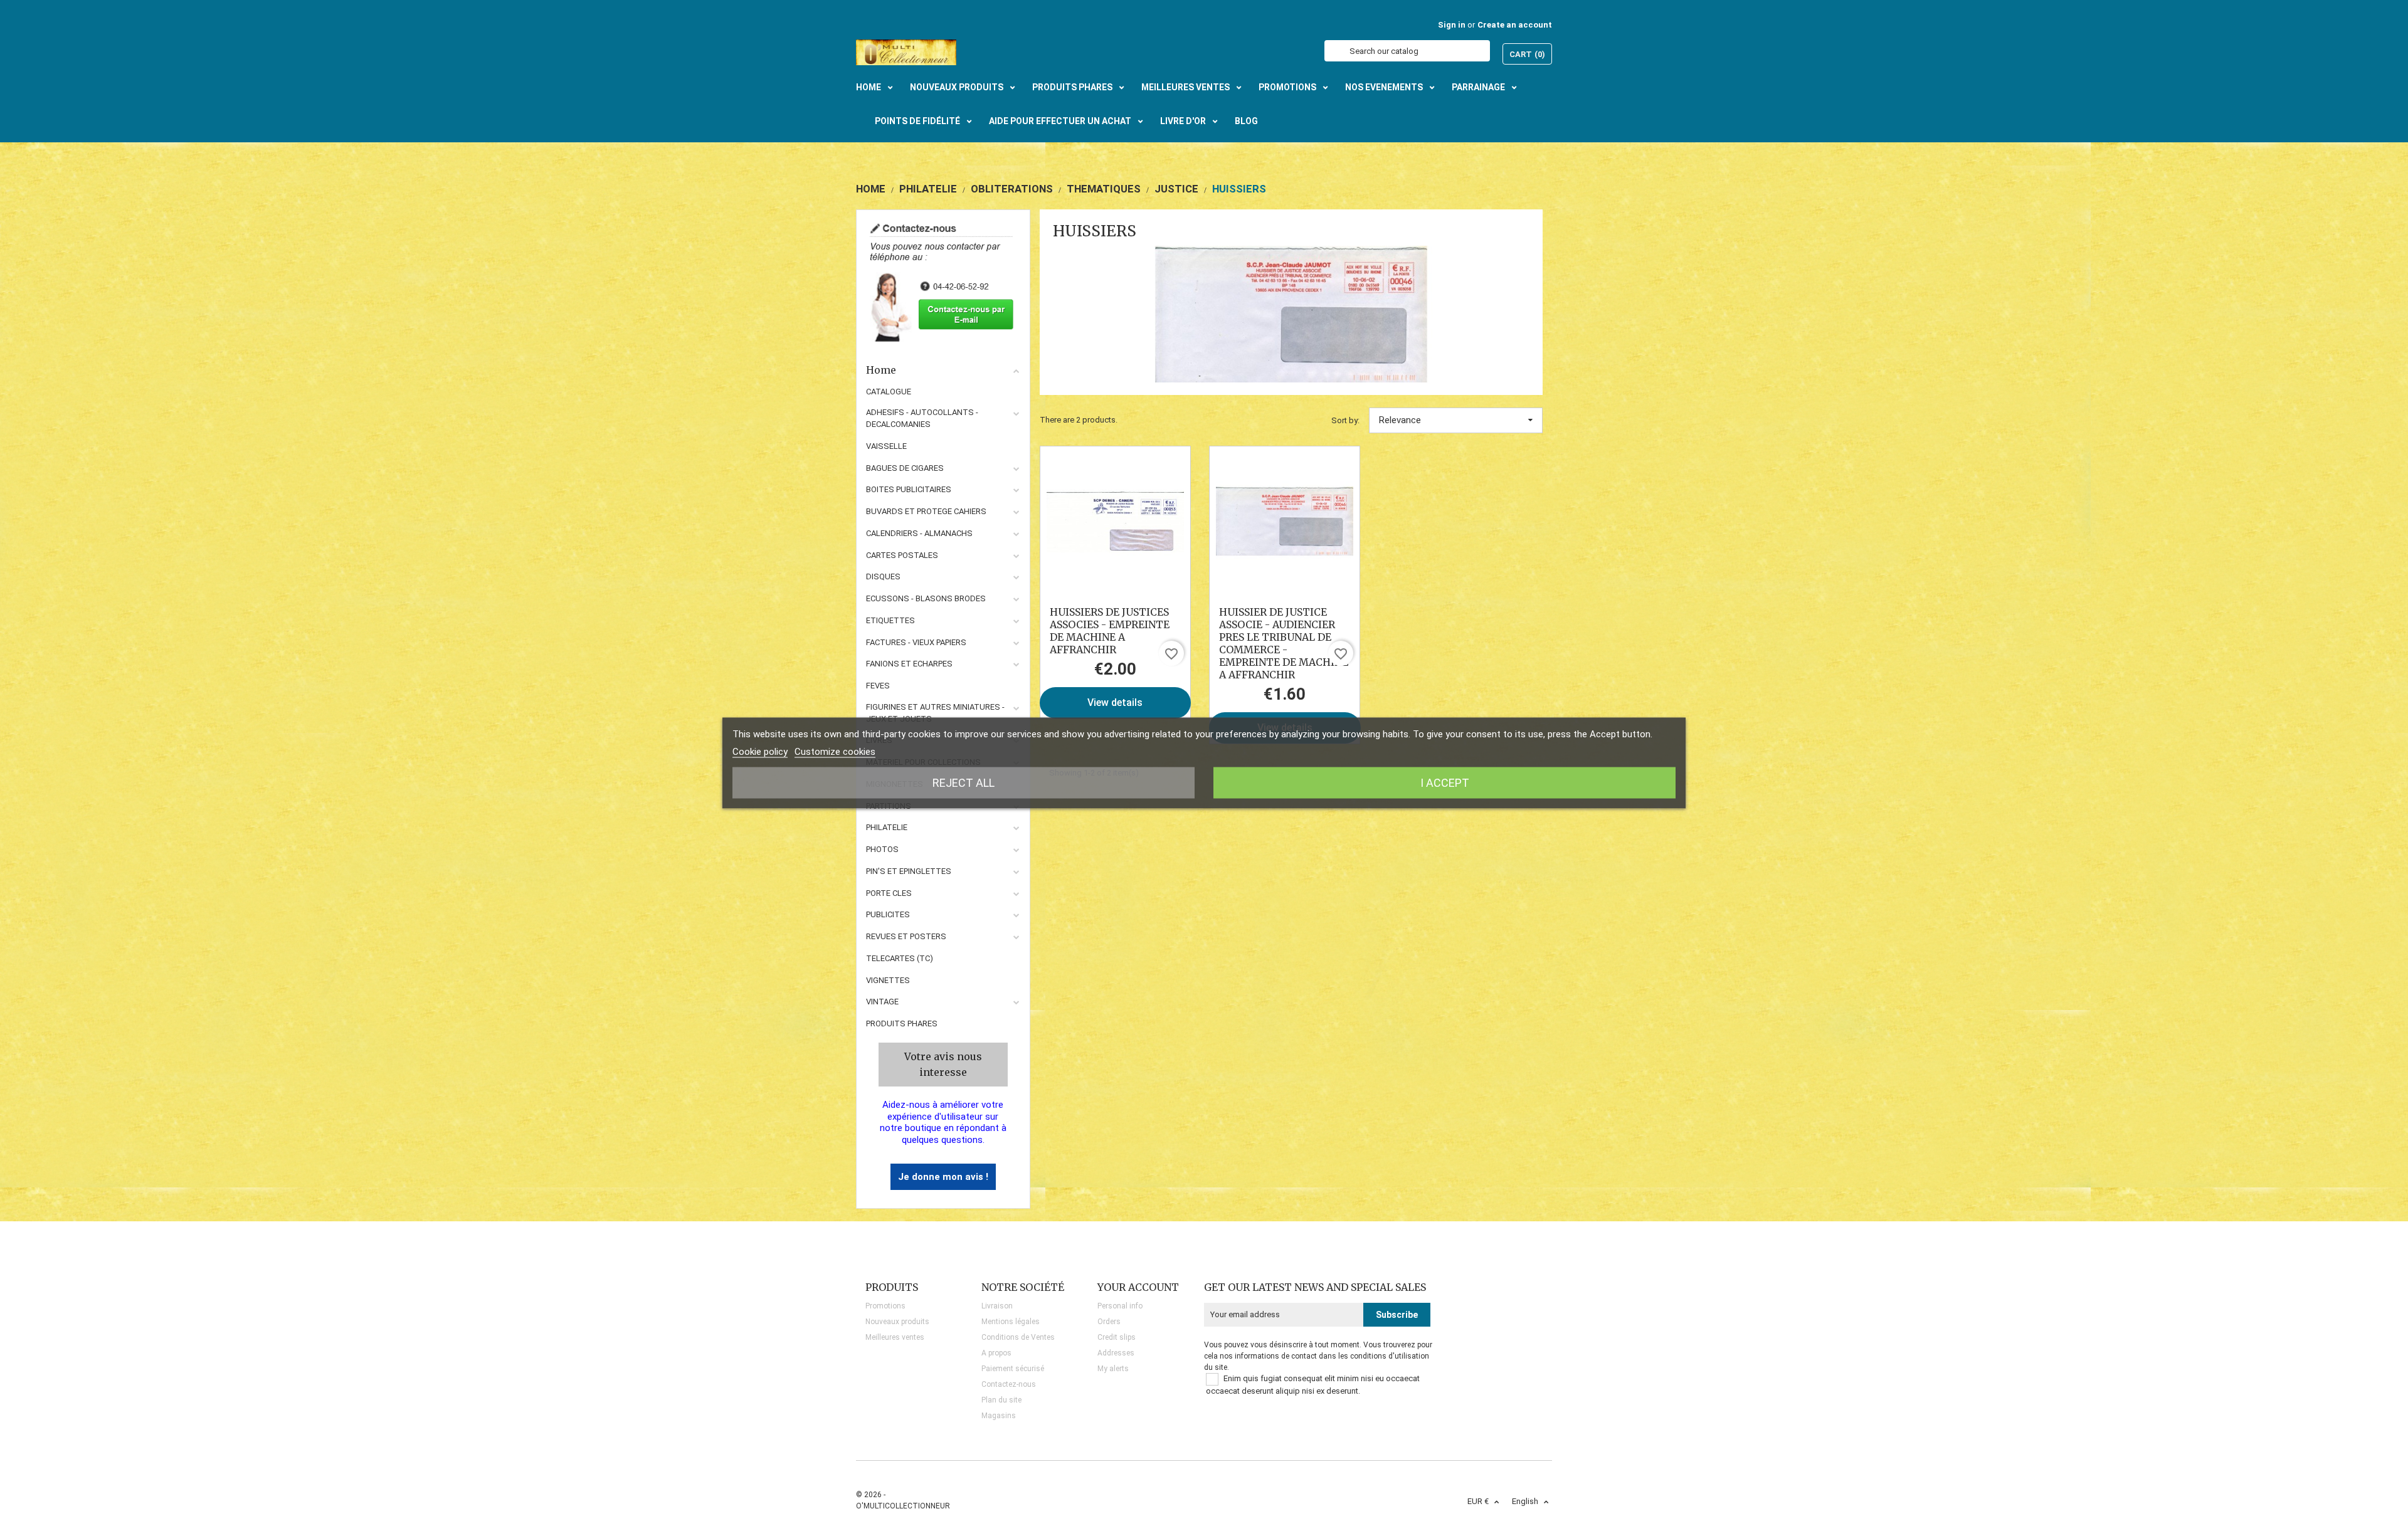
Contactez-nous (1009, 1384)
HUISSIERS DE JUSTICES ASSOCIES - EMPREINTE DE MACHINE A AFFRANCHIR (1110, 631)
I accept (1445, 783)
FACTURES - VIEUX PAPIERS (916, 642)
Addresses (1116, 1353)
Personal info (1120, 1306)
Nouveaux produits (897, 1322)
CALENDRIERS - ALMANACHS (919, 533)
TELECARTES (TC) (900, 958)
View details (1115, 702)
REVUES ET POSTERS (906, 936)
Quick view (1115, 521)
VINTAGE (882, 1002)
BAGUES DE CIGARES (905, 468)
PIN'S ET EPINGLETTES (909, 871)
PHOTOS (882, 849)
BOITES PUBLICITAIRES (909, 489)
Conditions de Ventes (1018, 1337)
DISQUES (883, 576)
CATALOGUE (889, 392)
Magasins (999, 1416)
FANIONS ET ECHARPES (909, 664)
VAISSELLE (886, 446)
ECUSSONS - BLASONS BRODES (926, 598)
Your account (1138, 1287)
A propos (996, 1353)
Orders (1109, 1322)
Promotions (885, 1306)
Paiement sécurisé (1013, 1369)
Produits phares (902, 1023)
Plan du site (1001, 1400)
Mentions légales (1011, 1322)
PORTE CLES (889, 893)
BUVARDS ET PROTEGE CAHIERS (926, 511)
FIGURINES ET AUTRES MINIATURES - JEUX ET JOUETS (935, 713)
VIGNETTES (888, 980)
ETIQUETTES (890, 620)
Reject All (964, 783)
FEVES (878, 686)
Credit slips (1117, 1337)
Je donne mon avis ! (943, 1177)
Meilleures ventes (895, 1337)
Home (881, 370)
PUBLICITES (888, 914)
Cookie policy (760, 752)
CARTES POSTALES (902, 555)
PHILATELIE (887, 827)
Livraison (997, 1306)
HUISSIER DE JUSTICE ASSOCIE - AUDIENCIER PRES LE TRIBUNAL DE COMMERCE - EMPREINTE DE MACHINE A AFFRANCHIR (1284, 643)
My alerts (1113, 1369)
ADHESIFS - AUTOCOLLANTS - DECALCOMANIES (922, 418)
